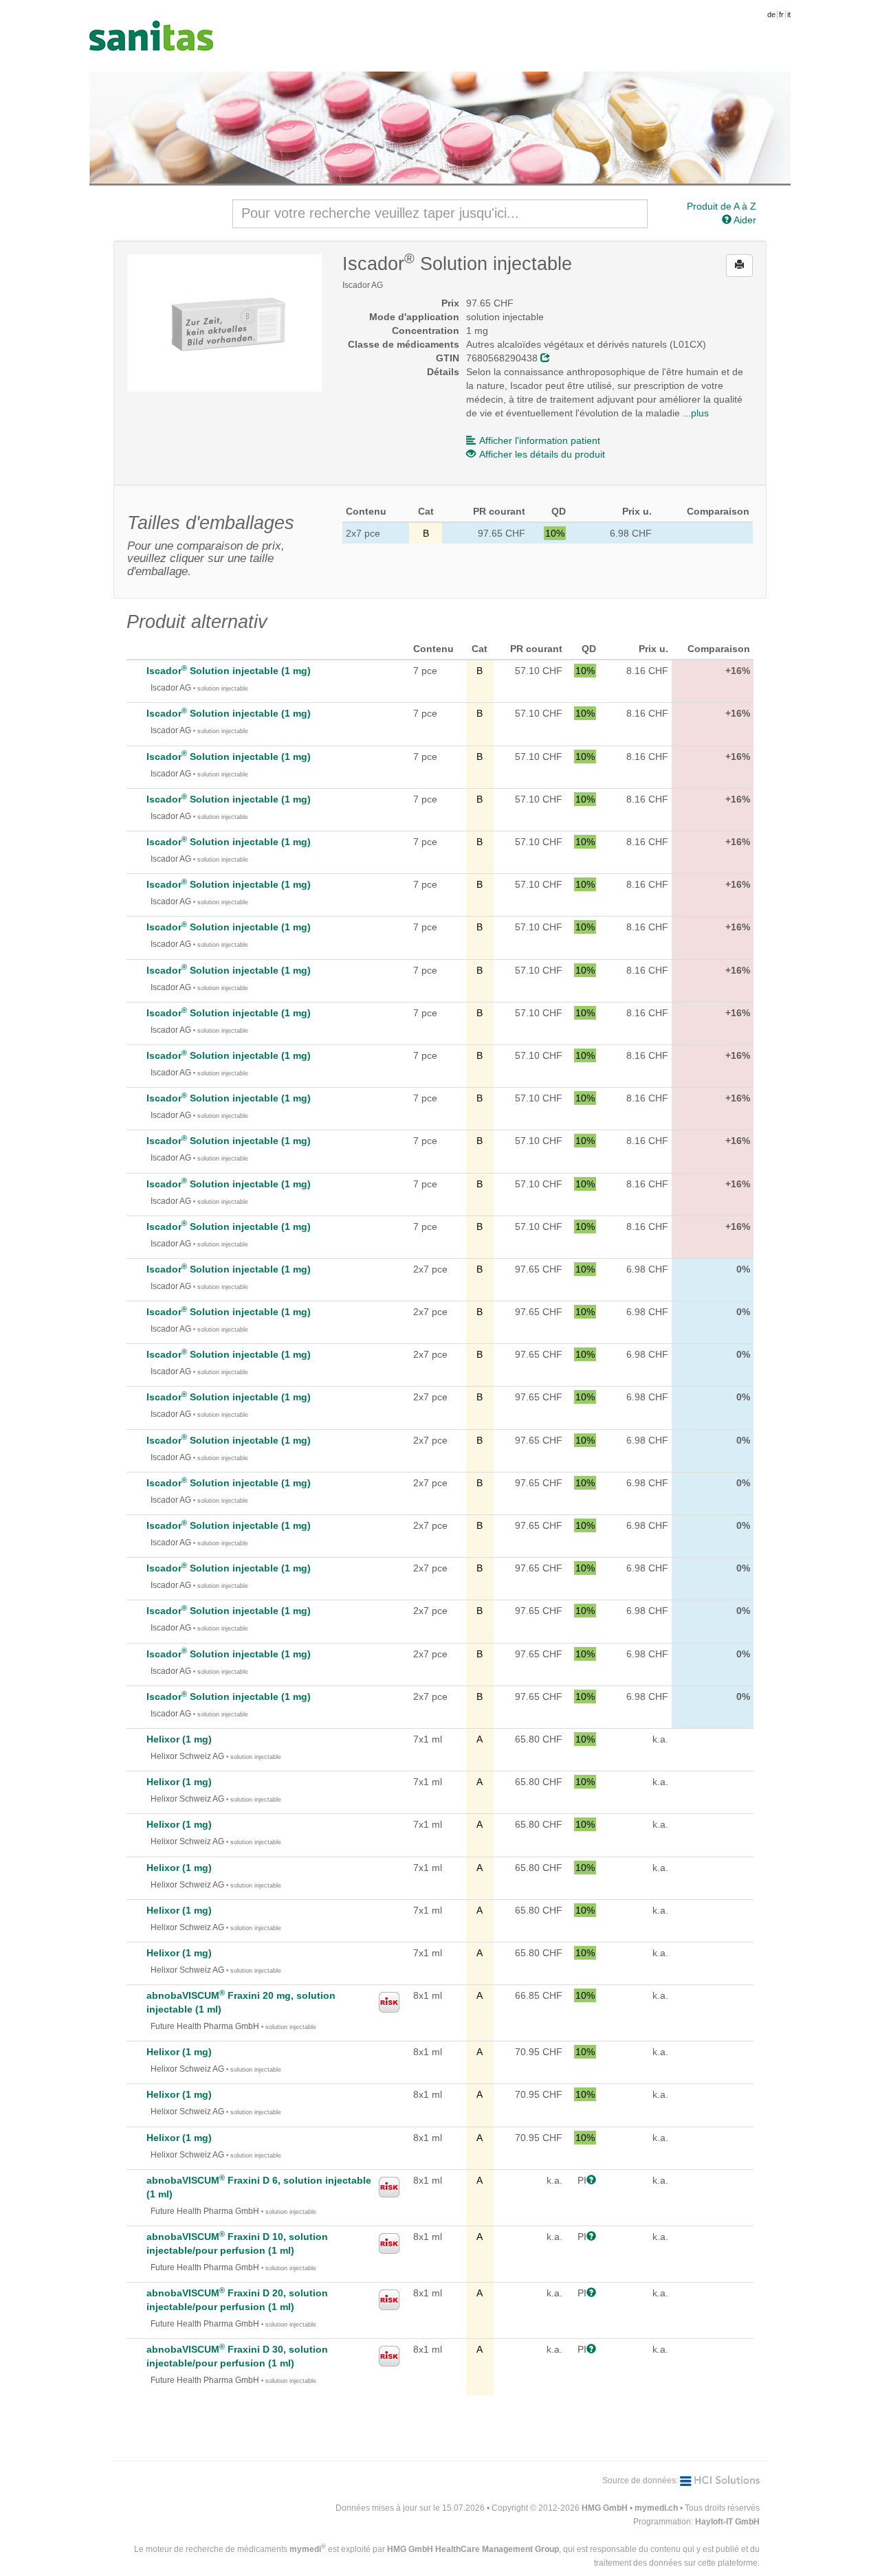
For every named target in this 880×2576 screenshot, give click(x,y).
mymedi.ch (656, 2508)
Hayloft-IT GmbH (727, 2522)
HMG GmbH (605, 2508)
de (771, 14)
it (789, 14)
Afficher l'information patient (540, 440)
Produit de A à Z (722, 206)
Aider (744, 220)
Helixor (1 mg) (179, 1739)
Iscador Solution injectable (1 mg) (229, 671)
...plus (696, 413)
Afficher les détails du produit (542, 454)
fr (781, 14)
